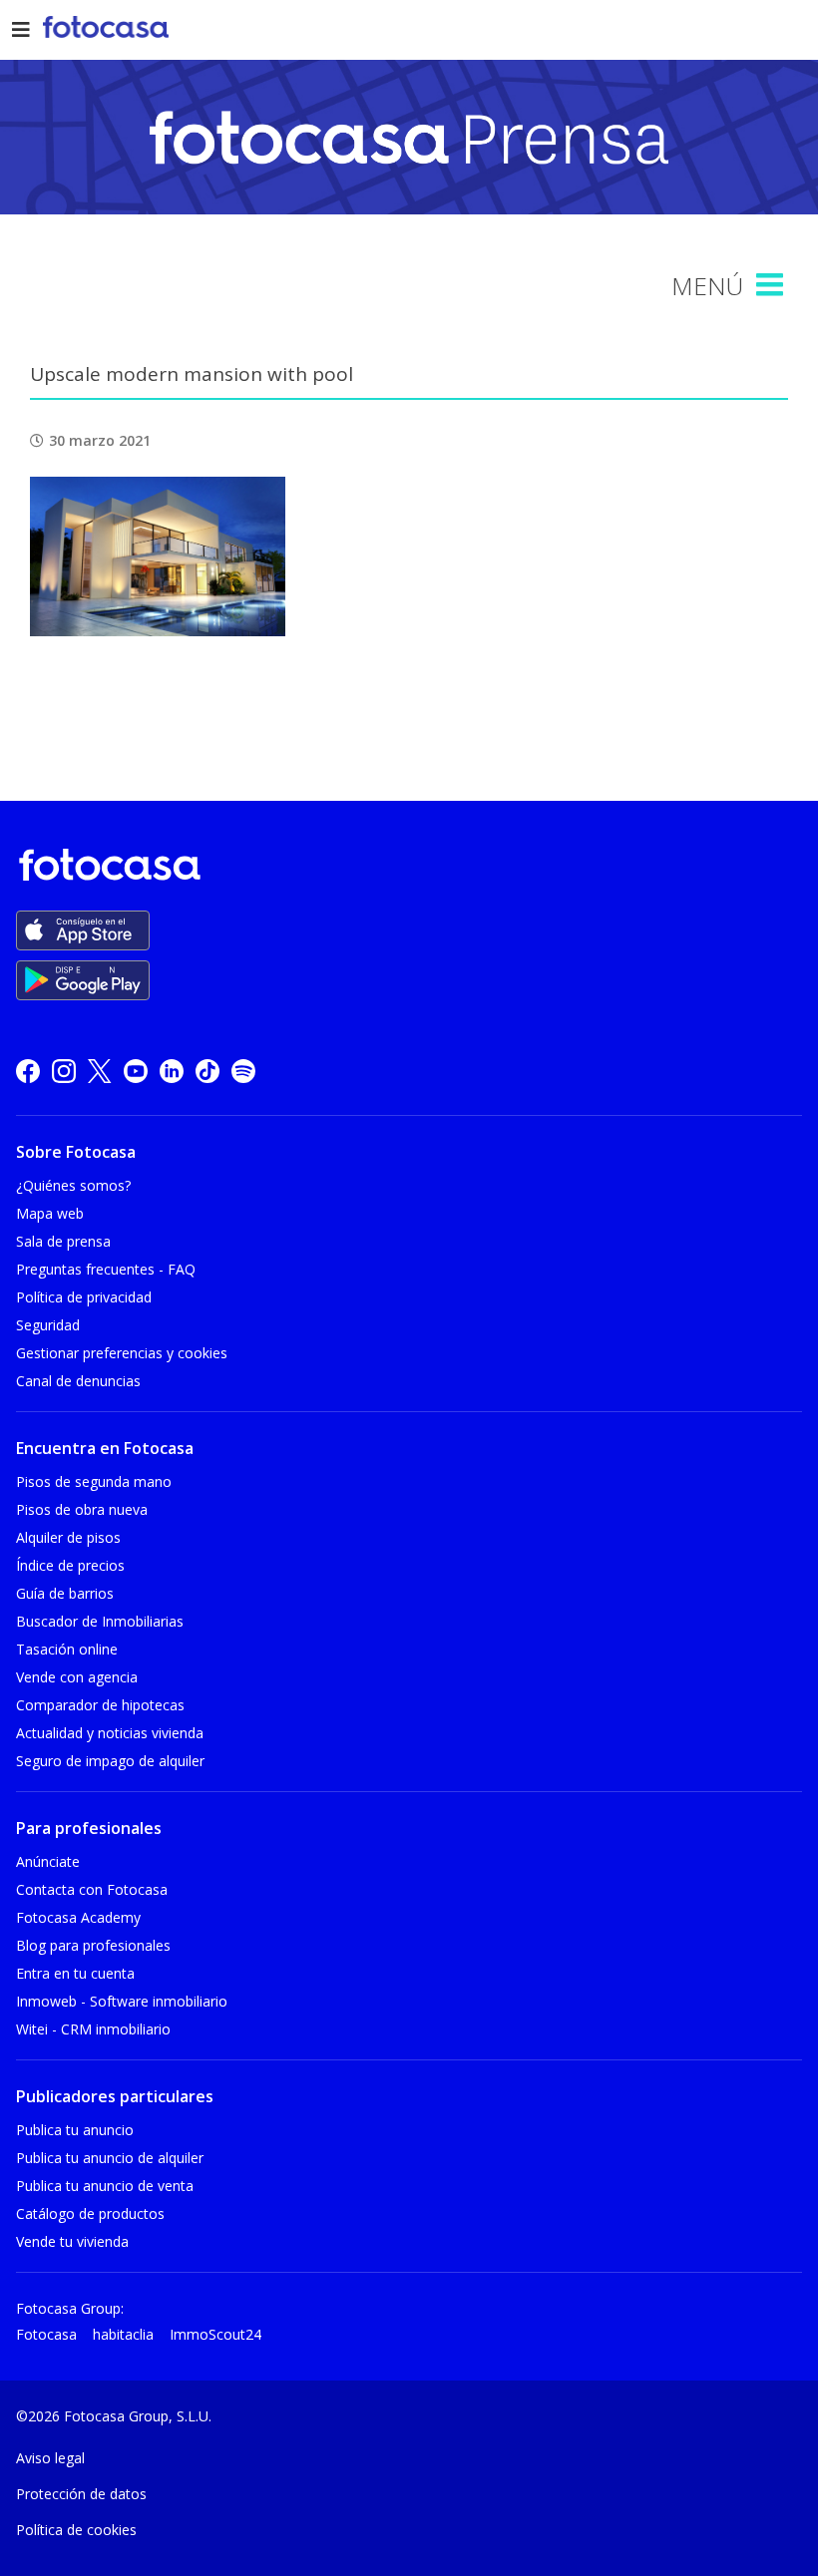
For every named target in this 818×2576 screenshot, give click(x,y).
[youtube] (136, 1071)
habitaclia (123, 2334)
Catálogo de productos (90, 2213)
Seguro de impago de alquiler (110, 1761)
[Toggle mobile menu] (772, 285)
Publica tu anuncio (75, 2130)
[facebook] (28, 1071)
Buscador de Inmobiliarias (100, 1621)
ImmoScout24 (215, 2334)
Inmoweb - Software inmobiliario (122, 2001)
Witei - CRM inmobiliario (93, 2029)
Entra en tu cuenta (75, 1973)
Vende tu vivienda (72, 2241)
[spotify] (243, 1071)
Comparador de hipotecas (100, 1705)
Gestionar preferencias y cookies (122, 1353)
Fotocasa (46, 2334)
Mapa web (50, 1213)
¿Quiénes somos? (73, 1185)
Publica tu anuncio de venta (105, 2186)
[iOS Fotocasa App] (83, 930)
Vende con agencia (77, 1677)
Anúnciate (48, 1861)
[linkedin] (172, 1071)
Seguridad (48, 1325)
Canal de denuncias (78, 1381)
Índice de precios (70, 1565)
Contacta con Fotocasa (92, 1889)
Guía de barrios (65, 1593)
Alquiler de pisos (68, 1537)
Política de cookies (76, 2530)
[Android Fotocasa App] (83, 980)
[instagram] (64, 1071)
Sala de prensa (63, 1241)
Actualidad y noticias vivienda (110, 1733)
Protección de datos (81, 2494)
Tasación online (67, 1649)
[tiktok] (207, 1071)
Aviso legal (50, 2458)
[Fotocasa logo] (405, 868)
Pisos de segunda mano (94, 1481)
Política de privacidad (84, 1297)
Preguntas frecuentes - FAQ (106, 1269)
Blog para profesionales (93, 1945)
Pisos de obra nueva (82, 1509)
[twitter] (100, 1071)
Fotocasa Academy (78, 1917)
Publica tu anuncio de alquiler (110, 2158)
